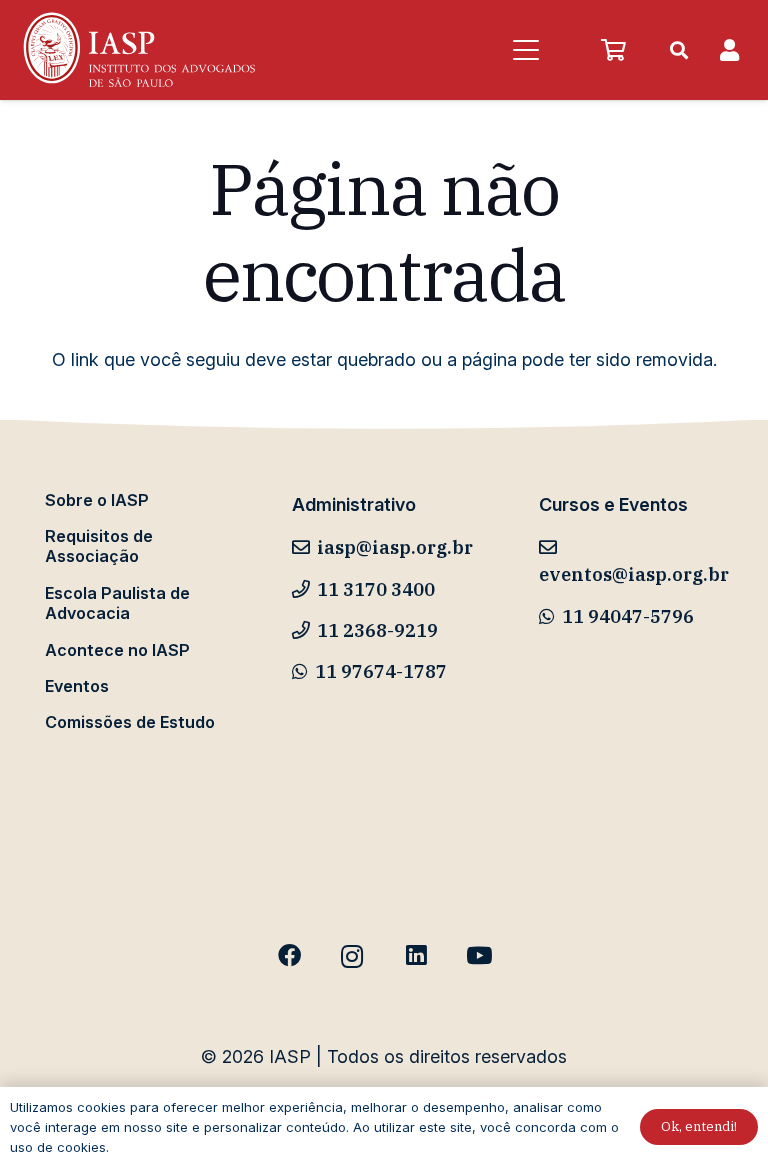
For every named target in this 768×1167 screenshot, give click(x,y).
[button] (525, 50)
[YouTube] (478, 956)
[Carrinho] (613, 50)
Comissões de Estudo (130, 722)
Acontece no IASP (117, 650)
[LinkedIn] (415, 956)
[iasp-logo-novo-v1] (137, 50)
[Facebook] (289, 956)
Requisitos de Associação (99, 546)
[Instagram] (352, 956)
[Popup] (729, 50)
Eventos (77, 686)
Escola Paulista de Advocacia (117, 603)
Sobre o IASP (97, 500)
